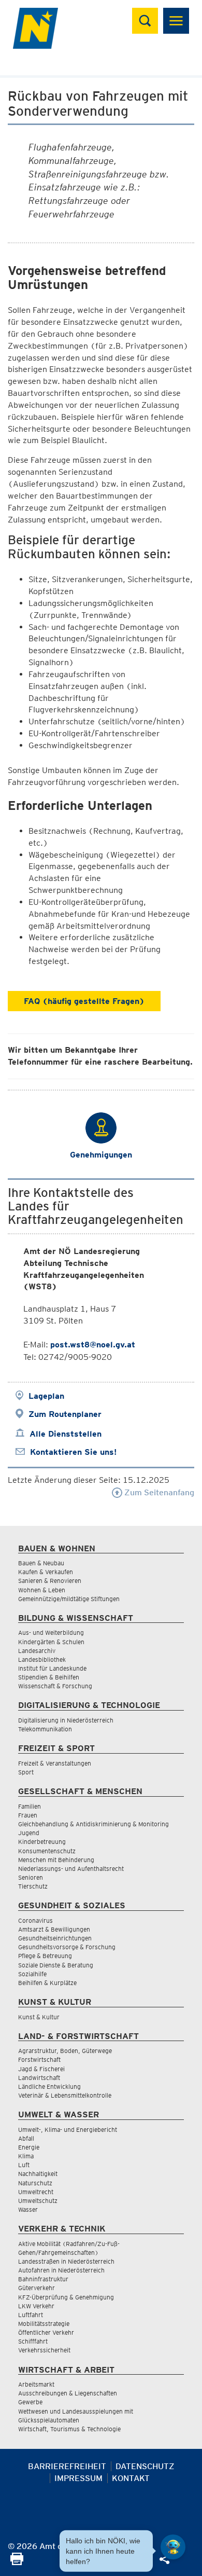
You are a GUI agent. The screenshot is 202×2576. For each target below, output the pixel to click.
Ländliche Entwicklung (49, 2086)
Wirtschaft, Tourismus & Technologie (69, 2429)
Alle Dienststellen (66, 1434)
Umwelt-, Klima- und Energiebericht (68, 2130)
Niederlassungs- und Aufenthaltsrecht (71, 1869)
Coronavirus (35, 1920)
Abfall (26, 2138)
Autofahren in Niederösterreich (61, 2270)
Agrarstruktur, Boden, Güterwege (65, 2051)
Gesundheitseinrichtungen (55, 1938)
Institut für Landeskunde (52, 1668)
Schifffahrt (33, 2341)
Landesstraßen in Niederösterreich (66, 2261)
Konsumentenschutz (47, 1851)
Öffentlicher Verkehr (46, 2332)
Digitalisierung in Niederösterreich (66, 1720)
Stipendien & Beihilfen (49, 1677)
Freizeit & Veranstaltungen (55, 1763)
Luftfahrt (31, 2315)
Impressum (78, 2478)
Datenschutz (145, 2466)
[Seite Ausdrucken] (17, 2562)
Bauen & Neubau (41, 1563)
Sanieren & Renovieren (50, 1581)
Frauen (28, 1815)
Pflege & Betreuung (45, 1956)
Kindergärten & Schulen (51, 1642)
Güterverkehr (37, 2288)
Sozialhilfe (32, 1974)
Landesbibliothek (42, 1659)
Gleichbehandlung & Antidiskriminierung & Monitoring (93, 1824)
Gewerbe (30, 2402)
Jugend (29, 1833)
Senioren (31, 1877)
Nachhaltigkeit (38, 2174)
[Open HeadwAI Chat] (173, 2547)
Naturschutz (35, 2183)
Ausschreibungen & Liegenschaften (68, 2393)
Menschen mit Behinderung (56, 1860)
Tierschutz (33, 1886)
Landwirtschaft (39, 2078)
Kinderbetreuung (42, 1842)
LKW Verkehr (36, 2306)
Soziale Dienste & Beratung (56, 1965)
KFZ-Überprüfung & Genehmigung (66, 2297)
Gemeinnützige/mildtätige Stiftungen (69, 1599)
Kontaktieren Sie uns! (73, 1452)
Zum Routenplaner (65, 1414)
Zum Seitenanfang (158, 1492)
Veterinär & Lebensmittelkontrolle (65, 2095)
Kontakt (131, 2478)
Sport (26, 1772)
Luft (24, 2165)
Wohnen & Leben (42, 1590)
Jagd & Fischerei (41, 2069)
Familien (30, 1806)
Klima (26, 2156)
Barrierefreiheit (67, 2466)
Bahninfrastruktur (43, 2279)
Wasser (28, 2209)
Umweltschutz (38, 2201)
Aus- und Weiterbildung (51, 1633)
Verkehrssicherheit (44, 2350)
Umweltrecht (36, 2192)
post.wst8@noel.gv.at (93, 1345)
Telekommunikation (45, 1729)
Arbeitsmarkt (36, 2384)
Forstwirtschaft (39, 2060)
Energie (29, 2147)
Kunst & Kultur (39, 2017)
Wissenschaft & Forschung (55, 1686)
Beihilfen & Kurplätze (47, 1983)
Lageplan (46, 1396)
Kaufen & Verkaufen (46, 1572)
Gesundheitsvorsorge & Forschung (67, 1947)
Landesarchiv (37, 1651)
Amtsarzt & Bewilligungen (54, 1929)
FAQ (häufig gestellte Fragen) (84, 1001)
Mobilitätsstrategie (44, 2324)
